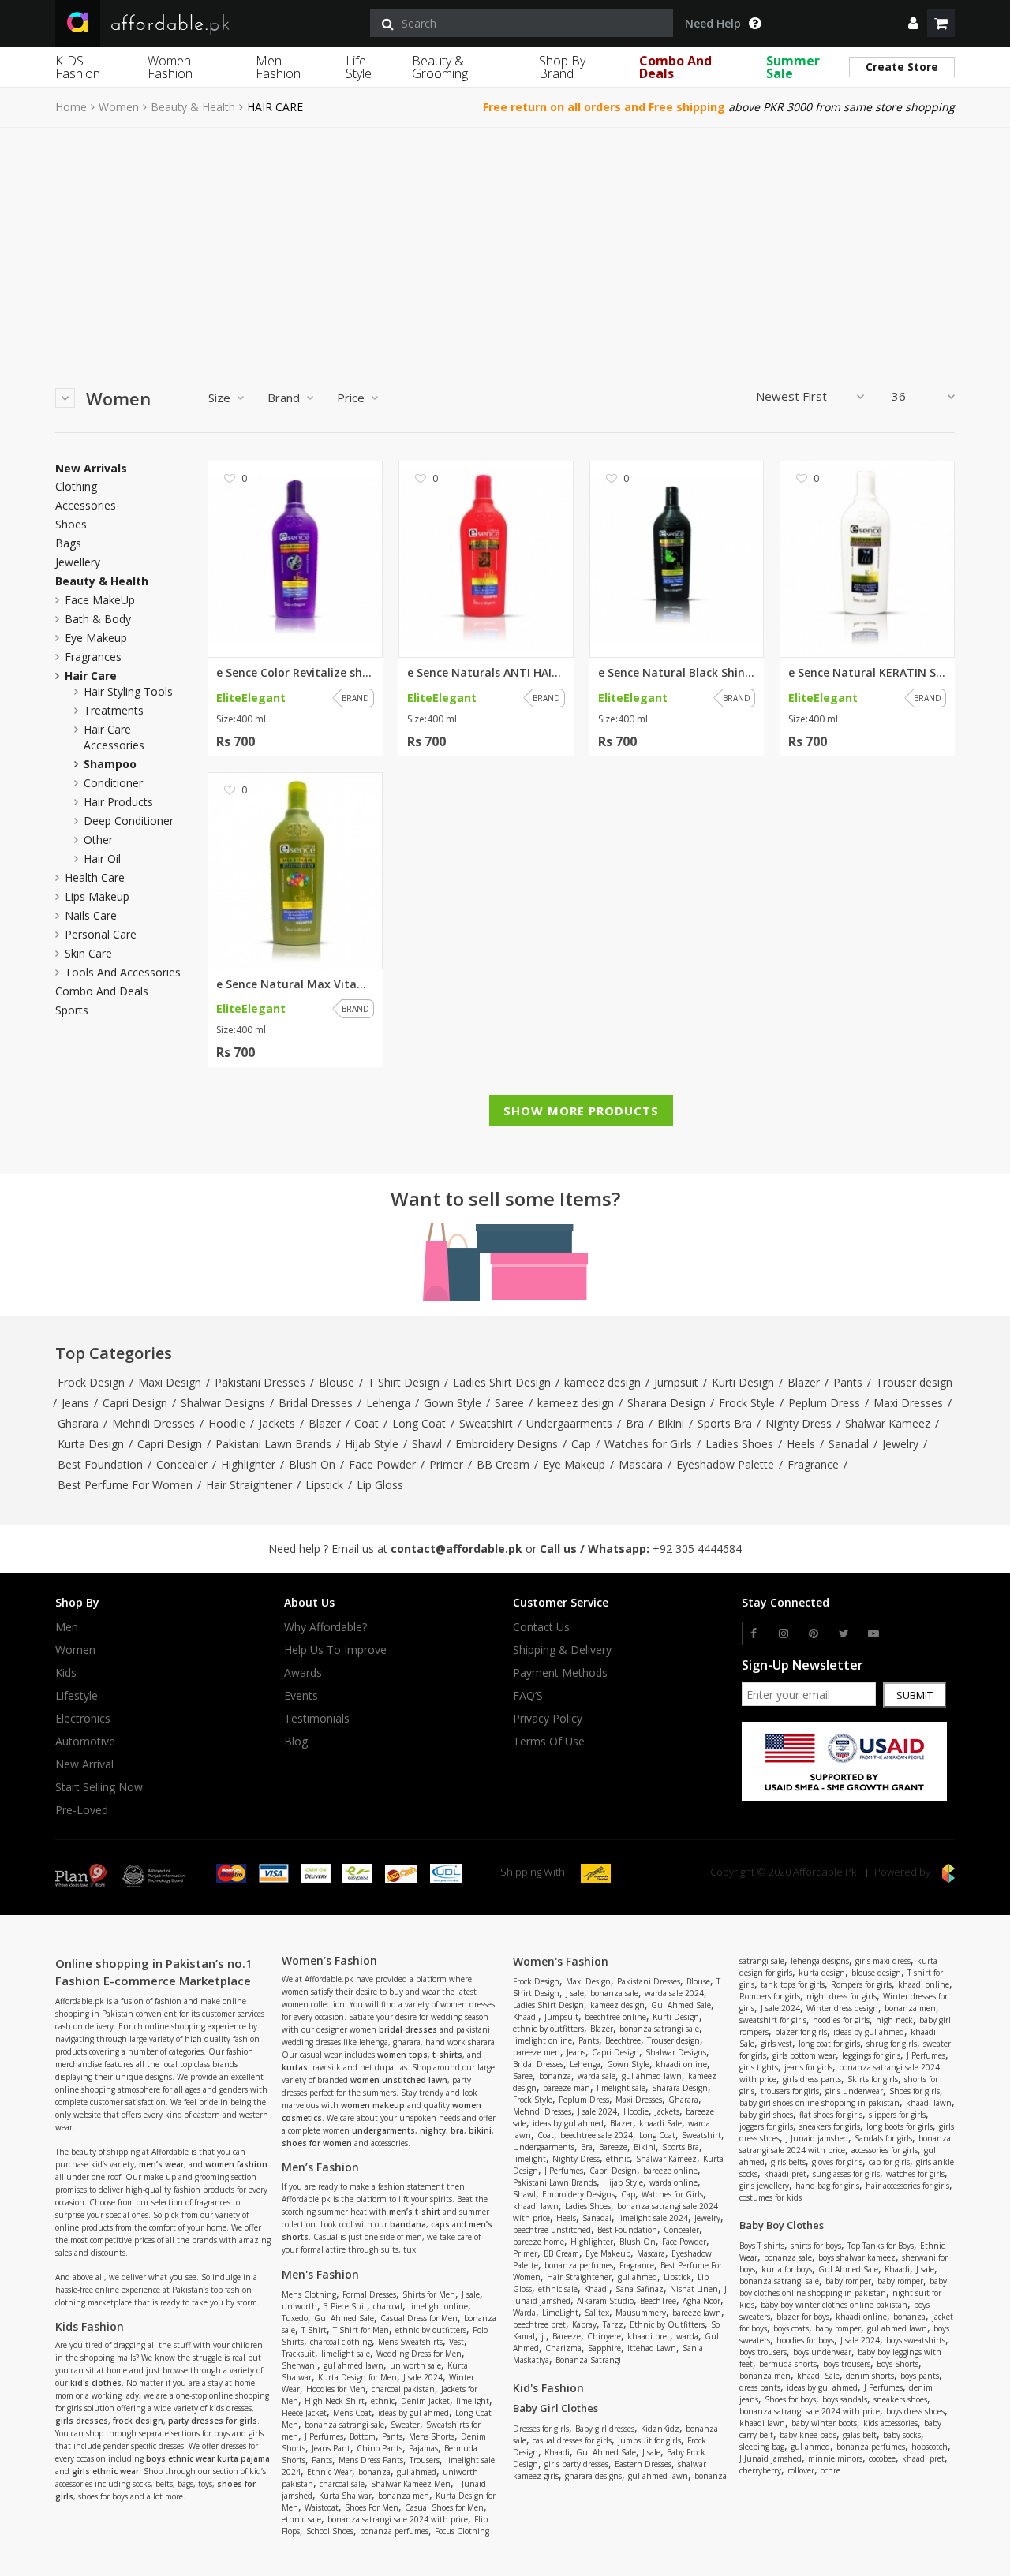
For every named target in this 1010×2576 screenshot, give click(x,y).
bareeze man (567, 2088)
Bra (635, 1423)
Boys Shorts (898, 2364)
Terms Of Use (549, 1742)
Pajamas (423, 2448)
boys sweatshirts (916, 2340)
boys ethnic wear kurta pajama (208, 2458)
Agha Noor (701, 2301)
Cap (581, 1444)
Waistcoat (322, 2507)
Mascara (641, 1464)
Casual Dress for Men (419, 2318)
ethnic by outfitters (431, 2330)
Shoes (71, 525)
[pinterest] (814, 1633)
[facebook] (754, 1633)
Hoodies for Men (336, 2389)
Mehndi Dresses (153, 1423)
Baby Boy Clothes (782, 2225)
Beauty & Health (193, 107)
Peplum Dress (824, 1403)
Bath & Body (98, 619)
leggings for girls (871, 2055)
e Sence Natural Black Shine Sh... (677, 673)
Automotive (85, 1742)
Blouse (337, 1382)
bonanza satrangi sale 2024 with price (398, 2519)
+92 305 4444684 (697, 1549)
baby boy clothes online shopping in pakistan (843, 2287)
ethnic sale (301, 2519)
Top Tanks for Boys (881, 2246)
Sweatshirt (486, 1423)
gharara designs (593, 2476)
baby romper (848, 2281)
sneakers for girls (830, 2126)
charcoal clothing (341, 2342)
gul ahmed (417, 2472)
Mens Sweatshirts (410, 2342)
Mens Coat (352, 2413)
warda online (673, 2182)
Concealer (182, 1464)
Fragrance (813, 1464)
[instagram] (784, 1633)
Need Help (713, 24)
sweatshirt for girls (773, 2020)
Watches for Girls (648, 1444)
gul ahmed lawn (353, 2365)
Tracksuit (298, 2354)
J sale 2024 (423, 2377)
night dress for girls (842, 1996)
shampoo (110, 764)
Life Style (359, 67)
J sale (471, 2294)
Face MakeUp (100, 600)
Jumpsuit (676, 1382)
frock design (138, 2421)
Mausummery (641, 2313)
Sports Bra (725, 1423)
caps (440, 2224)
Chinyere (604, 2336)
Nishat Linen (694, 2289)
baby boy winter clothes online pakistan (834, 2305)
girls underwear (854, 2091)
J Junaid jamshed (817, 2138)
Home (71, 107)
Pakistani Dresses (260, 1382)
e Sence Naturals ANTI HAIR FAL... (486, 673)
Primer (446, 1464)
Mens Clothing (309, 2294)
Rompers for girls (861, 1984)
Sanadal (849, 1444)
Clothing (76, 487)
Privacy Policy (548, 1719)
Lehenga (388, 1403)
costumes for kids (771, 2197)
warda (687, 2336)
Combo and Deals (102, 991)
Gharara (78, 1423)
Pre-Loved (82, 1810)
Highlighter (248, 1464)
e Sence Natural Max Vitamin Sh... (295, 984)
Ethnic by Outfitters (667, 2324)
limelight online (438, 2306)
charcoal (388, 2306)
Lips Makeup (97, 896)
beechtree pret (539, 2324)
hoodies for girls (841, 2020)
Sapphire (604, 2348)
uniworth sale (415, 2365)
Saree (509, 1403)
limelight (473, 2401)
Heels (801, 1444)
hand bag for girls (827, 2186)
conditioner (113, 783)
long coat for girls (829, 2044)
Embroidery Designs (507, 1444)
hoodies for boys (805, 2340)
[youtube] (873, 1633)
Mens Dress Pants (371, 2460)
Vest (456, 2342)
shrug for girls (892, 2044)
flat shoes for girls (831, 2115)
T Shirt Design (404, 1382)
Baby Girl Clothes (555, 2408)
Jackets (277, 1423)
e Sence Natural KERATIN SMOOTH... (867, 673)
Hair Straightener (249, 1485)
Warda (524, 2313)
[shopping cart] (941, 23)
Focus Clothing (462, 2531)
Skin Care (88, 953)
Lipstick (324, 1485)
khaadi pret (649, 2336)
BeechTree (658, 2301)
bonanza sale (614, 1993)
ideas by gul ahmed (413, 2413)
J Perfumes (324, 2436)
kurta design (822, 1973)
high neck (894, 2020)
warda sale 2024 (674, 1993)
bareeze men (537, 2052)
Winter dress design (842, 2008)
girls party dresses (576, 2464)
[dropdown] (913, 23)
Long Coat (419, 1423)
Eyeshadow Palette (725, 1464)
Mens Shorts (432, 2436)
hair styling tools (128, 691)
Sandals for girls (883, 2138)
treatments (114, 710)
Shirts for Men (429, 2294)
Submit (915, 1695)
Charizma (563, 2348)
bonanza (374, 2472)
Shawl (427, 1444)
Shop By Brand (562, 67)
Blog (296, 1742)
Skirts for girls (873, 2079)
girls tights (759, 2067)
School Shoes (330, 2531)
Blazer (804, 1382)
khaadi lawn (536, 2206)
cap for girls (889, 2162)
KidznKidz (660, 2429)
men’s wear (161, 2164)
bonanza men (404, 2496)
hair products (118, 802)
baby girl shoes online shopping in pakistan (819, 2103)
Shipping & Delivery (562, 1650)
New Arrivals (91, 469)
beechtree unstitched (552, 2230)
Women (119, 107)
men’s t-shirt (415, 2212)
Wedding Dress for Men (419, 2354)
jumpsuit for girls (649, 2440)
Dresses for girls (541, 2429)
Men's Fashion (320, 2274)
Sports (72, 1010)
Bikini (671, 1423)
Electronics (83, 1719)
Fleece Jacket (304, 2413)
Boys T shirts (762, 2246)
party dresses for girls (213, 2421)
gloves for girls (837, 2162)
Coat (367, 1423)
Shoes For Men (372, 2507)
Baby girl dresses (605, 2429)
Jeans (75, 1403)
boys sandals (845, 2399)
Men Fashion (278, 67)
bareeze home (539, 2242)
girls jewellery (764, 2186)
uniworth (299, 2306)
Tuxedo (295, 2318)
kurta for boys (787, 2269)
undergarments (383, 2130)
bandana (408, 2224)
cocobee (882, 2458)
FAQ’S (528, 1696)
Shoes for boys (790, 2399)
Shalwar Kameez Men (411, 2484)
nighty (433, 2130)
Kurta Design (91, 1444)
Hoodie (227, 1423)
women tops (402, 2055)
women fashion (236, 2164)
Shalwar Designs (223, 1403)
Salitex (597, 2313)
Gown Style (453, 1403)
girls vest (776, 2044)
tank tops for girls (793, 1984)
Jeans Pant (331, 2448)
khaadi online (681, 2064)
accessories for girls (885, 2150)
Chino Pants (380, 2448)
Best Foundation (100, 1464)
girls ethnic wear (105, 2471)
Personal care (101, 934)
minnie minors (835, 2458)
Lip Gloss (380, 1485)
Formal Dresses (369, 2294)
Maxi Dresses (908, 1403)
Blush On (312, 1464)
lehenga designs (820, 1961)
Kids (66, 1673)
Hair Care (91, 676)
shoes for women (317, 2143)
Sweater (405, 2425)
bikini (480, 2130)
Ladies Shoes (739, 1444)
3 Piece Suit (345, 2306)
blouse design (876, 1973)
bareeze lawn (697, 2313)
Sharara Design (666, 1403)
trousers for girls (790, 2091)
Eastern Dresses (643, 2464)
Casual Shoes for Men (444, 2507)
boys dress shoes (915, 2411)
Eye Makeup (96, 638)
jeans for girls (808, 2067)
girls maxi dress (883, 1961)
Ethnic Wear (329, 2472)
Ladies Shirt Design (502, 1382)
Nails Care (91, 915)
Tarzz (613, 2324)
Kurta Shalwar (345, 2496)
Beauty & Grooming (440, 67)
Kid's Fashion (548, 2388)
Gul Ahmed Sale (344, 2318)
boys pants (920, 2376)
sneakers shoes (900, 2399)
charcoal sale (342, 2484)
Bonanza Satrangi (588, 2360)
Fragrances (93, 657)
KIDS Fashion (78, 67)
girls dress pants (812, 2079)
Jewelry (900, 1444)
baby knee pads (808, 2435)
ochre (830, 2470)
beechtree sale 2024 (597, 2135)
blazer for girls (801, 2032)
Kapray (584, 2324)
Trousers (425, 2460)
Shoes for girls (915, 2091)
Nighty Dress (799, 1423)
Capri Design (135, 1403)
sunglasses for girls (846, 2174)
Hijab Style (372, 1444)
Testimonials (317, 1719)
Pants (848, 1382)
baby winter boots (824, 2423)
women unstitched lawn (399, 2080)
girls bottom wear (804, 2055)
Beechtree (623, 2040)
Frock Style (747, 1403)
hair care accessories (114, 737)
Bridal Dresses (316, 1403)
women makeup (373, 2105)
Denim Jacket (425, 2401)
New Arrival (84, 1764)
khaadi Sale (660, 2123)
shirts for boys (816, 2246)
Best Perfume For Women (125, 1485)
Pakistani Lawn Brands (273, 1444)
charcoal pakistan (403, 2389)
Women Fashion (170, 67)
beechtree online (615, 2017)
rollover (801, 2470)
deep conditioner (129, 821)
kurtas (295, 2067)
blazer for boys (803, 2317)
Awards (303, 1673)
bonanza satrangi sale (344, 2425)
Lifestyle (77, 1696)
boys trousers (763, 2352)
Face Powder (382, 1464)
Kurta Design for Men (357, 2377)
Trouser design (914, 1382)
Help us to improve (335, 1650)
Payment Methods (560, 1673)
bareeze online (670, 2171)
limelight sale (346, 2354)
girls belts (788, 2162)
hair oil (102, 859)
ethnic (383, 2401)
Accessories (86, 506)
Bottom (363, 2436)
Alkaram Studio (605, 2301)
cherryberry (760, 2470)
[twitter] (844, 1633)
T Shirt (314, 2330)
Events (301, 1696)
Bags (68, 543)
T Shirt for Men (361, 2330)
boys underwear (822, 2352)
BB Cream (503, 1464)
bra (457, 2130)
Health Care (95, 877)
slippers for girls (897, 2115)
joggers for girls (766, 2126)
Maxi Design (170, 1382)
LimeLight (560, 2313)
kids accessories (890, 2423)
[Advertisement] (505, 246)
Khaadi (526, 2017)
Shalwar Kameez (888, 1423)
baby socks (902, 2435)
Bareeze (613, 2147)
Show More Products (581, 1111)
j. (544, 2336)
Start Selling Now (99, 1787)
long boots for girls (900, 2126)
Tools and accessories (123, 972)
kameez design (602, 1382)
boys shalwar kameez (857, 2257)
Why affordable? (325, 1627)
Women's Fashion (561, 1961)
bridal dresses (408, 2029)
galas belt (860, 2435)
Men (67, 1627)
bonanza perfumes (394, 2531)
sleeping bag (762, 2447)
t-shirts (447, 2055)
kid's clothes (96, 2383)
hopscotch (930, 2447)
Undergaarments (569, 1423)
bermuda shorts (788, 2364)
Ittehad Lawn (652, 2348)
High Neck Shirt (335, 2401)
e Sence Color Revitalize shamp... (295, 673)
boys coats (791, 2328)
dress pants (760, 2387)
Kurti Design (743, 1382)
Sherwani (299, 2365)
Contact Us (541, 1627)
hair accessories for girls (907, 2186)
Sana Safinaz (640, 2289)
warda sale (597, 2076)
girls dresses (82, 2421)
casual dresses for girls (572, 2440)
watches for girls (915, 2174)
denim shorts (870, 2376)
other (98, 840)
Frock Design (91, 1382)
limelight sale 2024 (653, 2218)
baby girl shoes (766, 2115)
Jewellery (78, 562)
